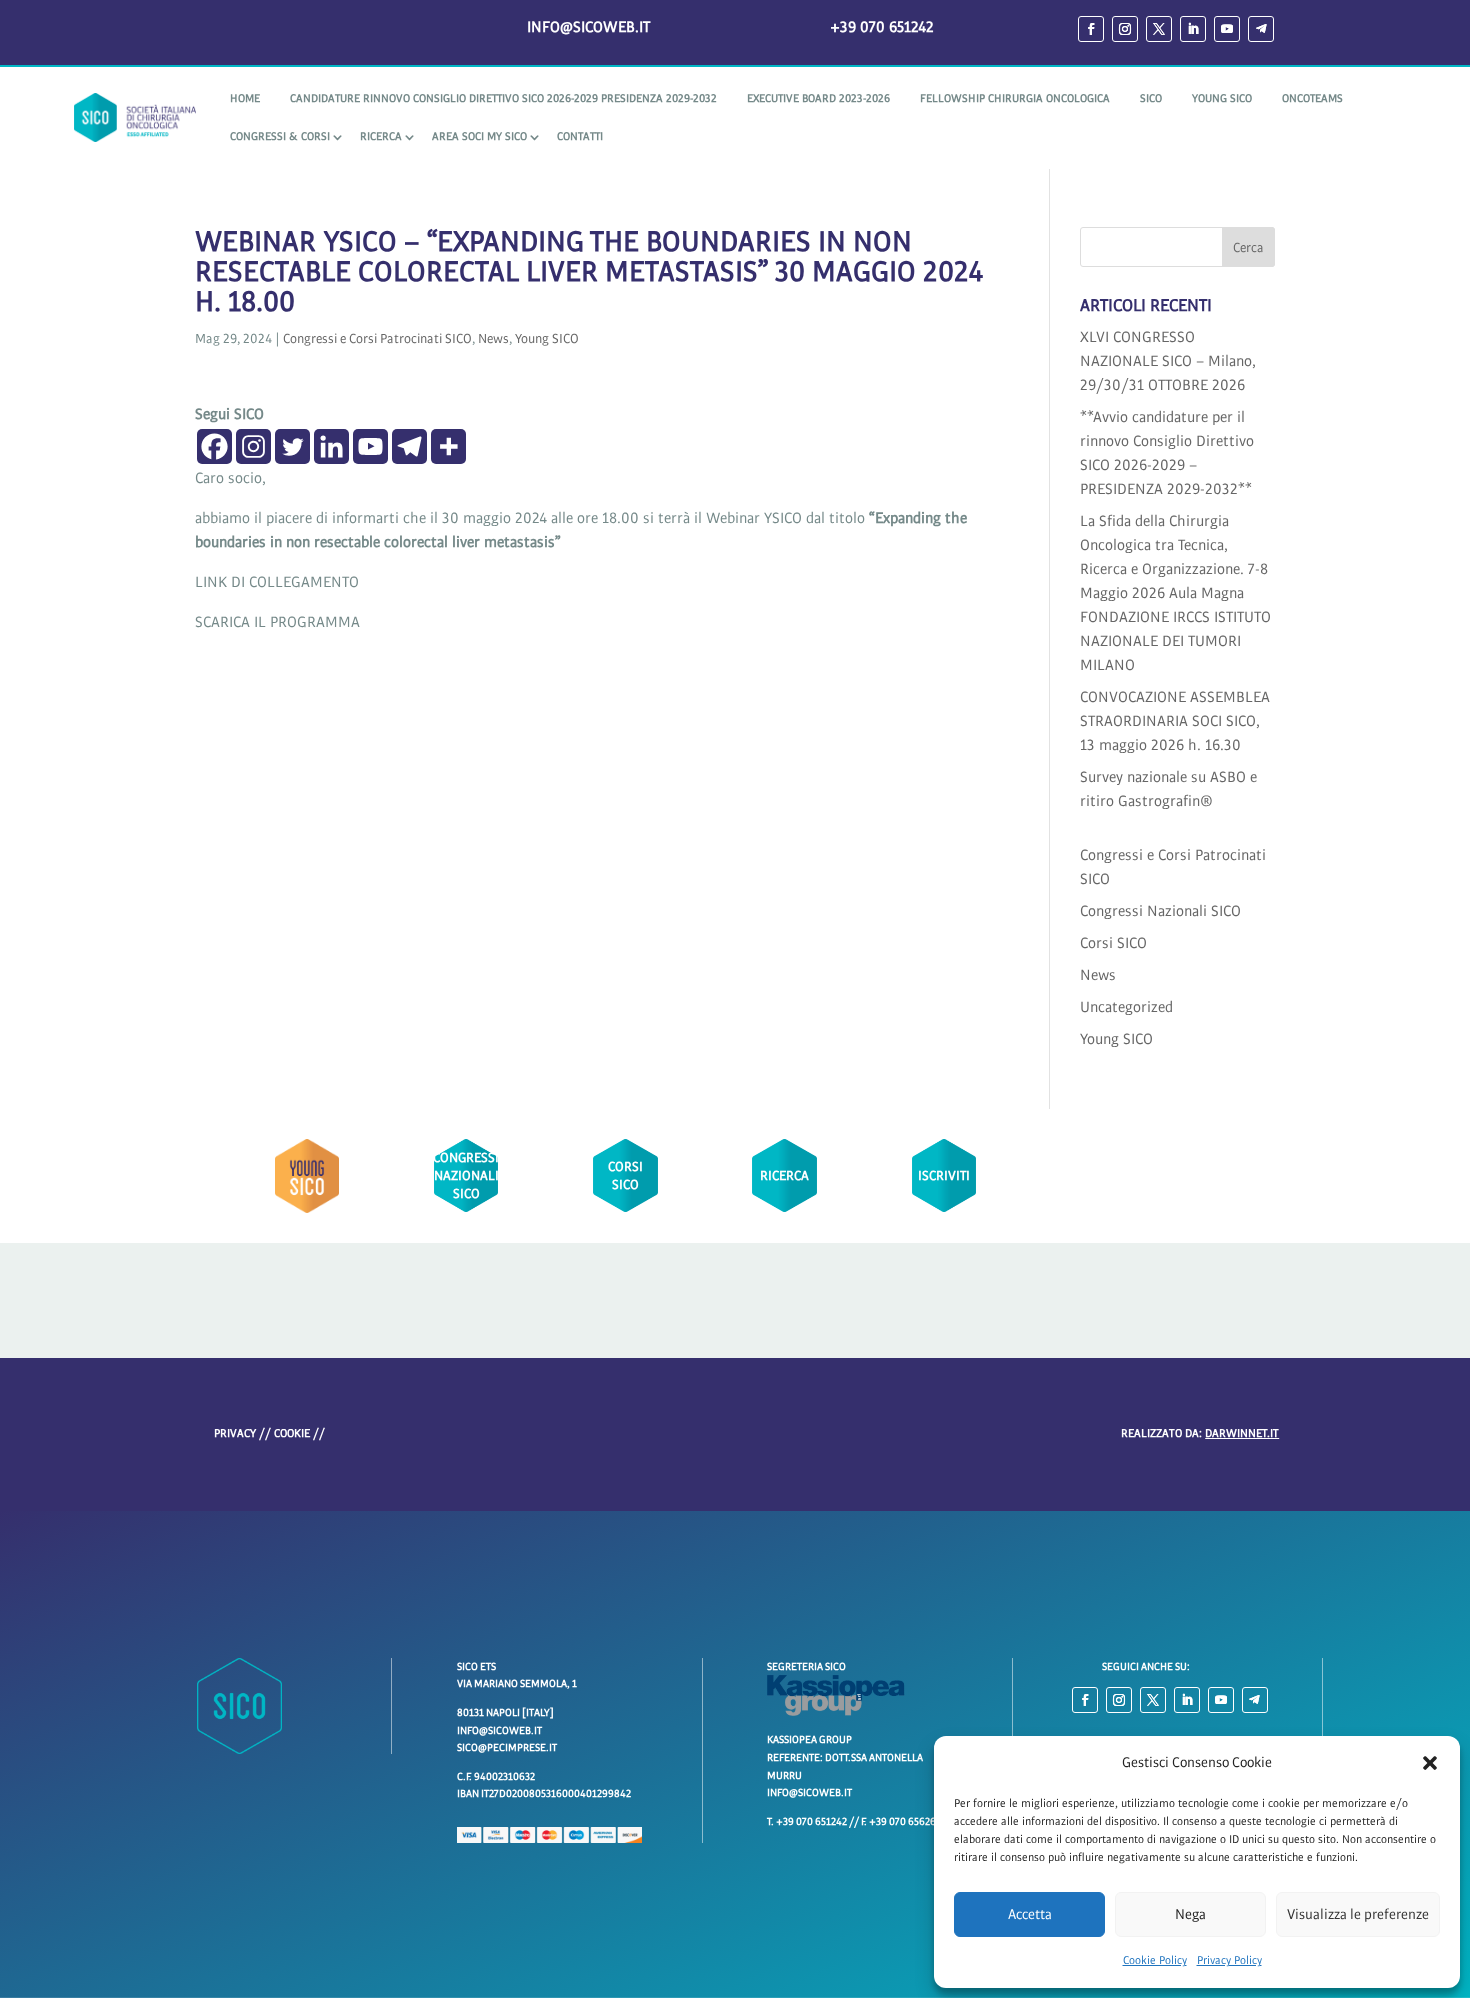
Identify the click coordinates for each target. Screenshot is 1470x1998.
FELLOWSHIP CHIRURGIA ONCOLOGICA (1015, 98)
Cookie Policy (1155, 1961)
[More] (448, 446)
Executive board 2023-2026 (818, 98)
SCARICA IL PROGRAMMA (279, 622)
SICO (1151, 98)
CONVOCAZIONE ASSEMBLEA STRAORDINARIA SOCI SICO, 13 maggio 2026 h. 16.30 (1175, 721)
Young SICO (547, 339)
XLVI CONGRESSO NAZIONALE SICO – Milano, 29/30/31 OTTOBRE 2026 (1168, 361)
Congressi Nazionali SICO (1160, 911)
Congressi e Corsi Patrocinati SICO (377, 339)
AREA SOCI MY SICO (479, 136)
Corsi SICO (1113, 943)
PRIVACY (235, 1434)
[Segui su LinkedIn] (1193, 29)
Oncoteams (1312, 98)
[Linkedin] (331, 446)
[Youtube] (370, 446)
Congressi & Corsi (280, 136)
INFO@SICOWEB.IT (588, 27)
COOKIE (292, 1434)
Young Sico (1222, 98)
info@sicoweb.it (809, 1792)
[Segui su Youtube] (1227, 29)
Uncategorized (1126, 1007)
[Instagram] (253, 446)
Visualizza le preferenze (1358, 1914)
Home (245, 98)
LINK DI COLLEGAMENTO (277, 582)
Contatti (580, 136)
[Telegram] (409, 446)
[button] (1430, 1763)
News (493, 339)
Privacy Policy (1229, 1961)
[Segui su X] (1159, 29)
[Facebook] (214, 446)
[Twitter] (292, 446)
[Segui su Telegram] (1261, 29)
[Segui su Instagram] (1125, 29)
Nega (1190, 1914)
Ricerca (381, 136)
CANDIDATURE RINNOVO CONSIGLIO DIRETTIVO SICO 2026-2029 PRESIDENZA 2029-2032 (503, 98)
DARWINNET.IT (1242, 1434)
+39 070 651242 (882, 27)
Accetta (1030, 1914)
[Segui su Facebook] (1091, 29)
